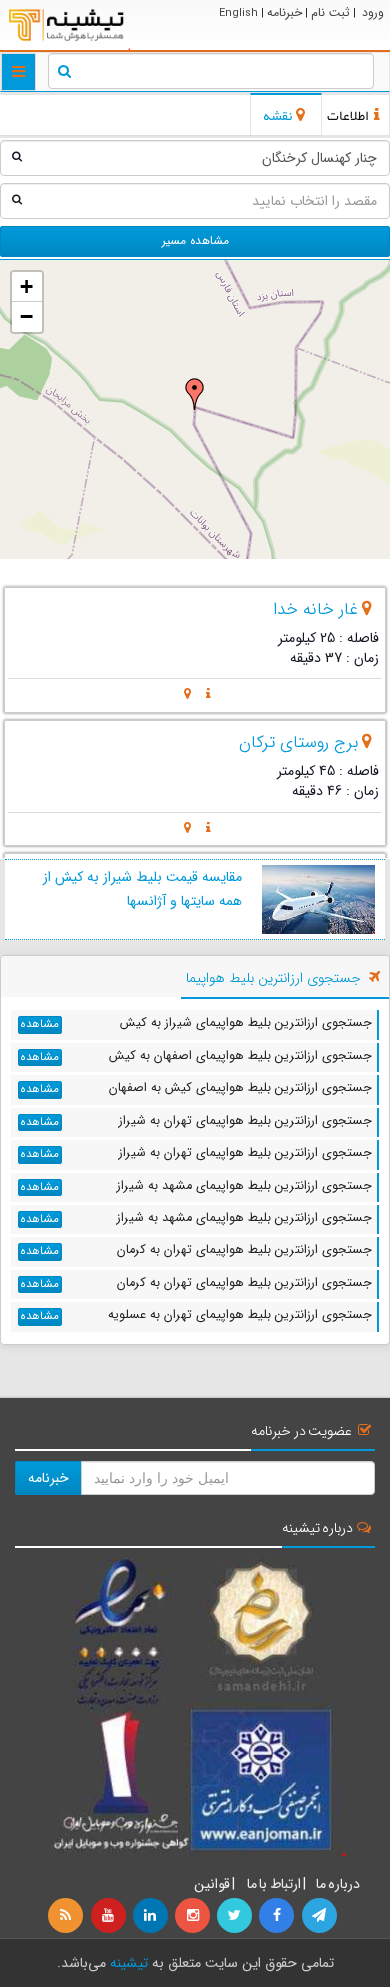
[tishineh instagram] (194, 1916)
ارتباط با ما (273, 1884)
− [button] (26, 316)
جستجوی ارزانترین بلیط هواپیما (273, 978)
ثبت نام (330, 12)
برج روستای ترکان (298, 742)
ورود (373, 12)
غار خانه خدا (315, 609)
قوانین (212, 1884)
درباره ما (338, 1884)
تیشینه (129, 1963)
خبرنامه (284, 12)
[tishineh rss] (68, 1916)
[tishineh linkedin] (152, 1916)
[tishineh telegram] (320, 1916)
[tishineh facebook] (278, 1916)
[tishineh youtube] (109, 1916)
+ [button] (26, 286)
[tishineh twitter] (236, 1916)
